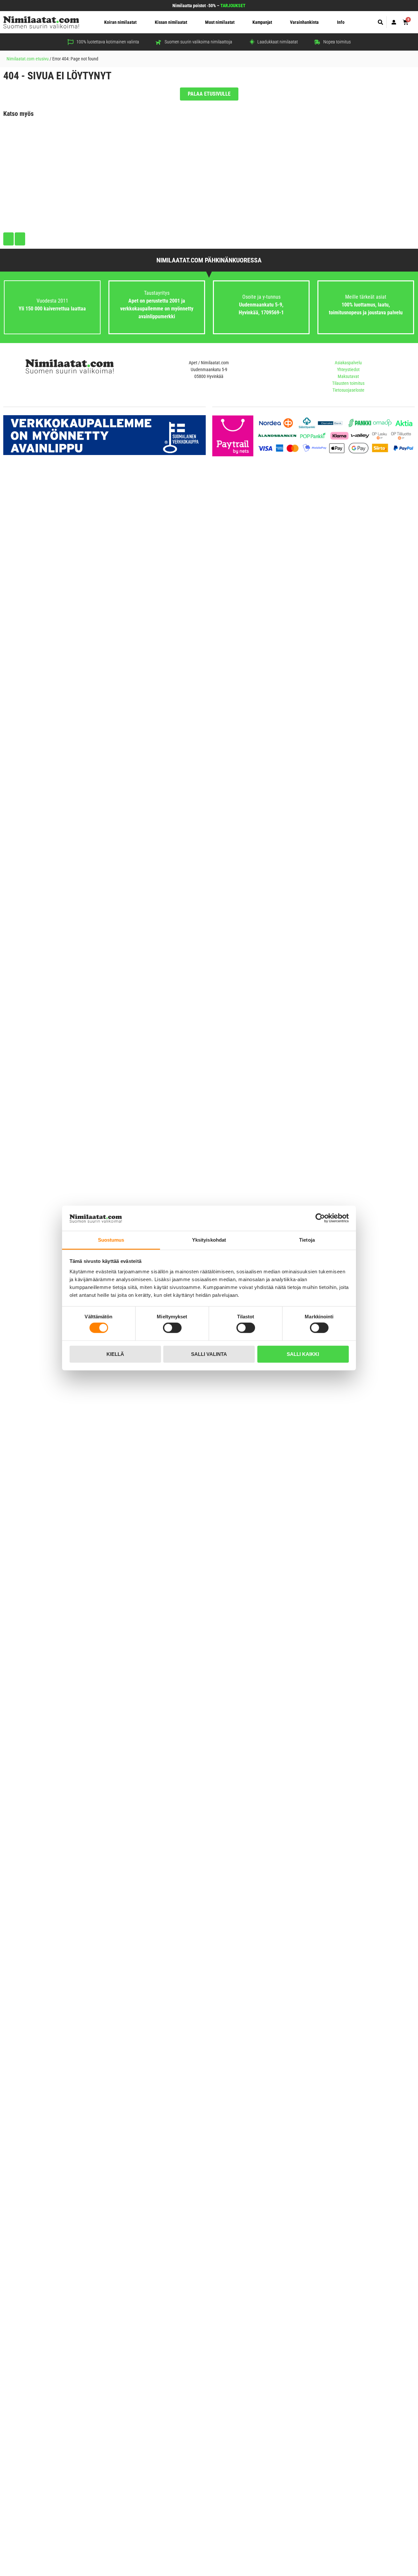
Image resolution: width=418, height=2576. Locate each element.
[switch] (172, 1328)
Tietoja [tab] (307, 1240)
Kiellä (115, 1354)
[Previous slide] (8, 239)
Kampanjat (262, 22)
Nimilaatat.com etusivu (28, 59)
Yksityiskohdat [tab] (209, 1240)
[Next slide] (20, 239)
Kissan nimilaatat (171, 22)
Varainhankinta (304, 22)
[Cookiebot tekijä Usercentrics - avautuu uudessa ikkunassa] (320, 1218)
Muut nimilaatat (220, 22)
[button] (381, 22)
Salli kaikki (303, 1354)
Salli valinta (209, 1354)
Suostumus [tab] (111, 1240)
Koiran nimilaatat (120, 22)
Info (341, 22)
